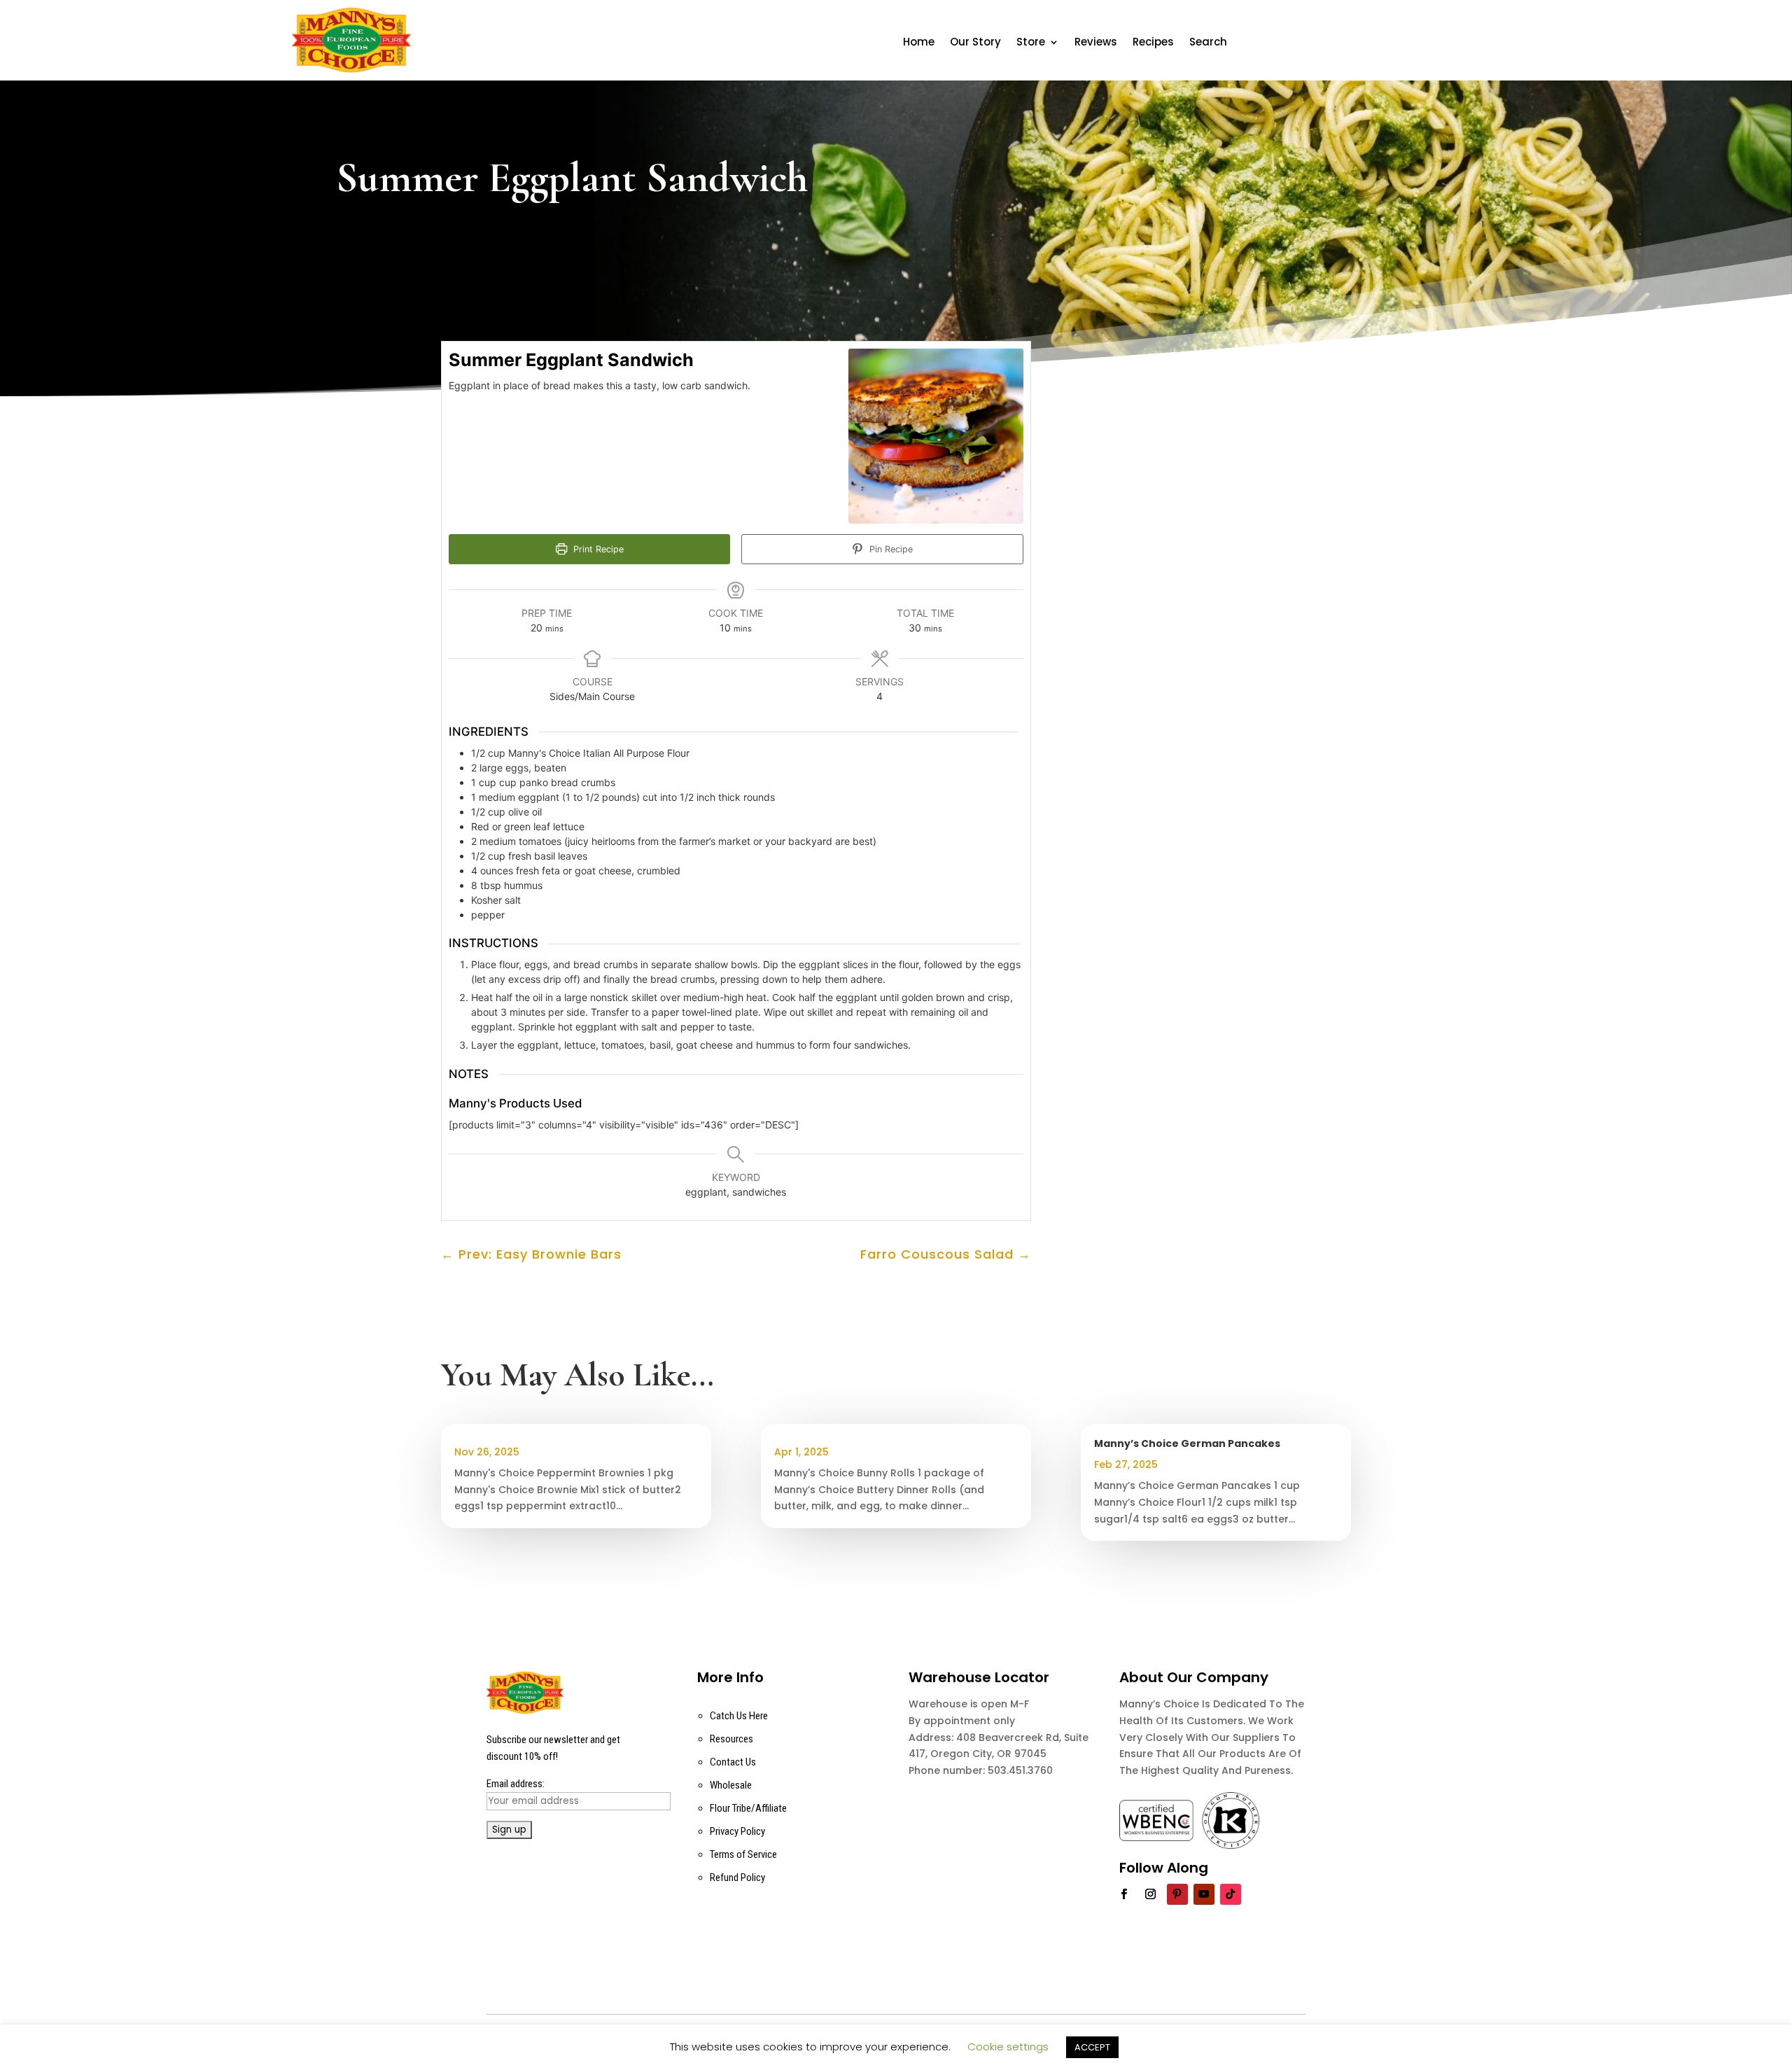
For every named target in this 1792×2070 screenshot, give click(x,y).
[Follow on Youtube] (1204, 1894)
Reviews (1096, 43)
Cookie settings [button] (1008, 2047)
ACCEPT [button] (1092, 2047)
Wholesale (731, 1785)
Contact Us (733, 1762)
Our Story (975, 43)
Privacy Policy (737, 1831)
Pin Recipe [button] (890, 549)
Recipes (1153, 43)
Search (1208, 43)
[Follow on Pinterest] (1177, 1894)
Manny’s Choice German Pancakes (1187, 1443)
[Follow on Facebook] (1124, 1894)
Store (1031, 43)
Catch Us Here (739, 1716)
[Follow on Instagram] (1151, 1894)
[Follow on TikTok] (1231, 1894)
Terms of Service (743, 1854)
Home (919, 43)
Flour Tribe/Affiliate (748, 1808)
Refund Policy (737, 1877)
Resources (731, 1739)
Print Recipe (597, 549)
